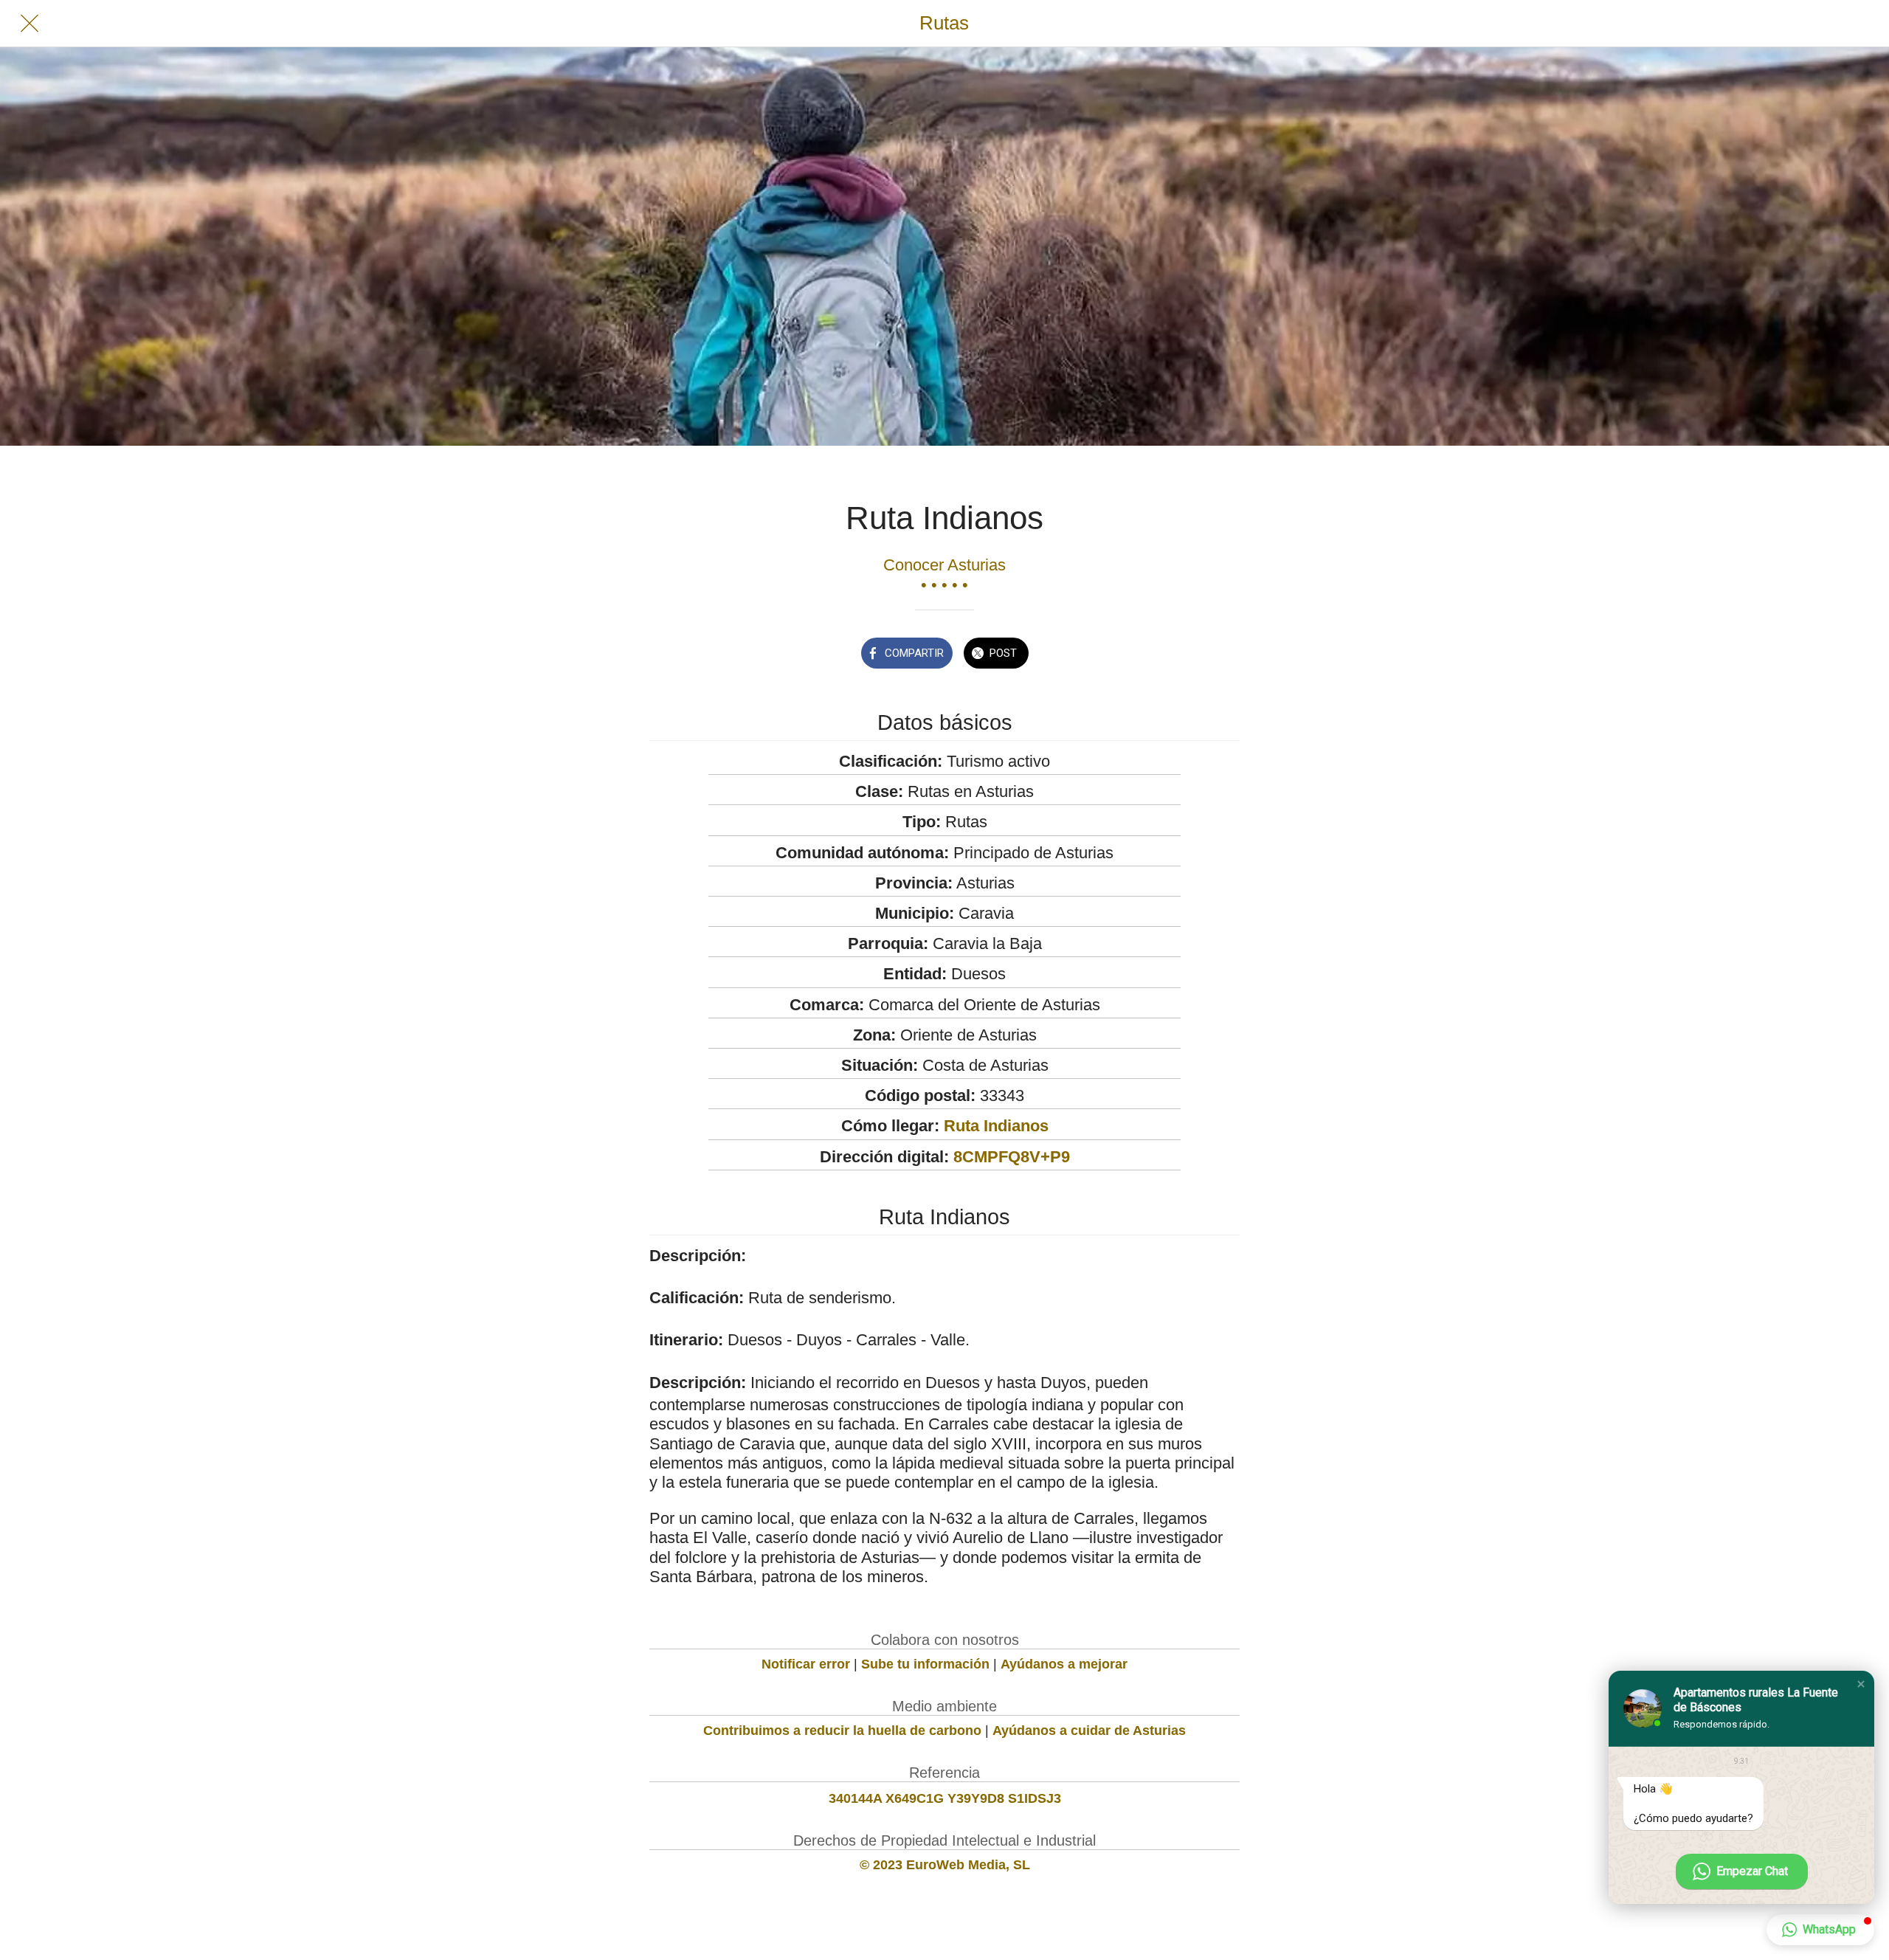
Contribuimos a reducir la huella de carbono (842, 1730)
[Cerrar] (30, 24)
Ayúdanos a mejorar (1064, 1664)
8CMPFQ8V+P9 (1012, 1157)
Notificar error (806, 1664)
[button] (1861, 1684)
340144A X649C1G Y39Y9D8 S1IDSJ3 (945, 1798)
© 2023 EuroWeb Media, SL (945, 1865)
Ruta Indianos (996, 1126)
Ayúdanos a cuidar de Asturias (1089, 1730)
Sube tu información (925, 1664)
